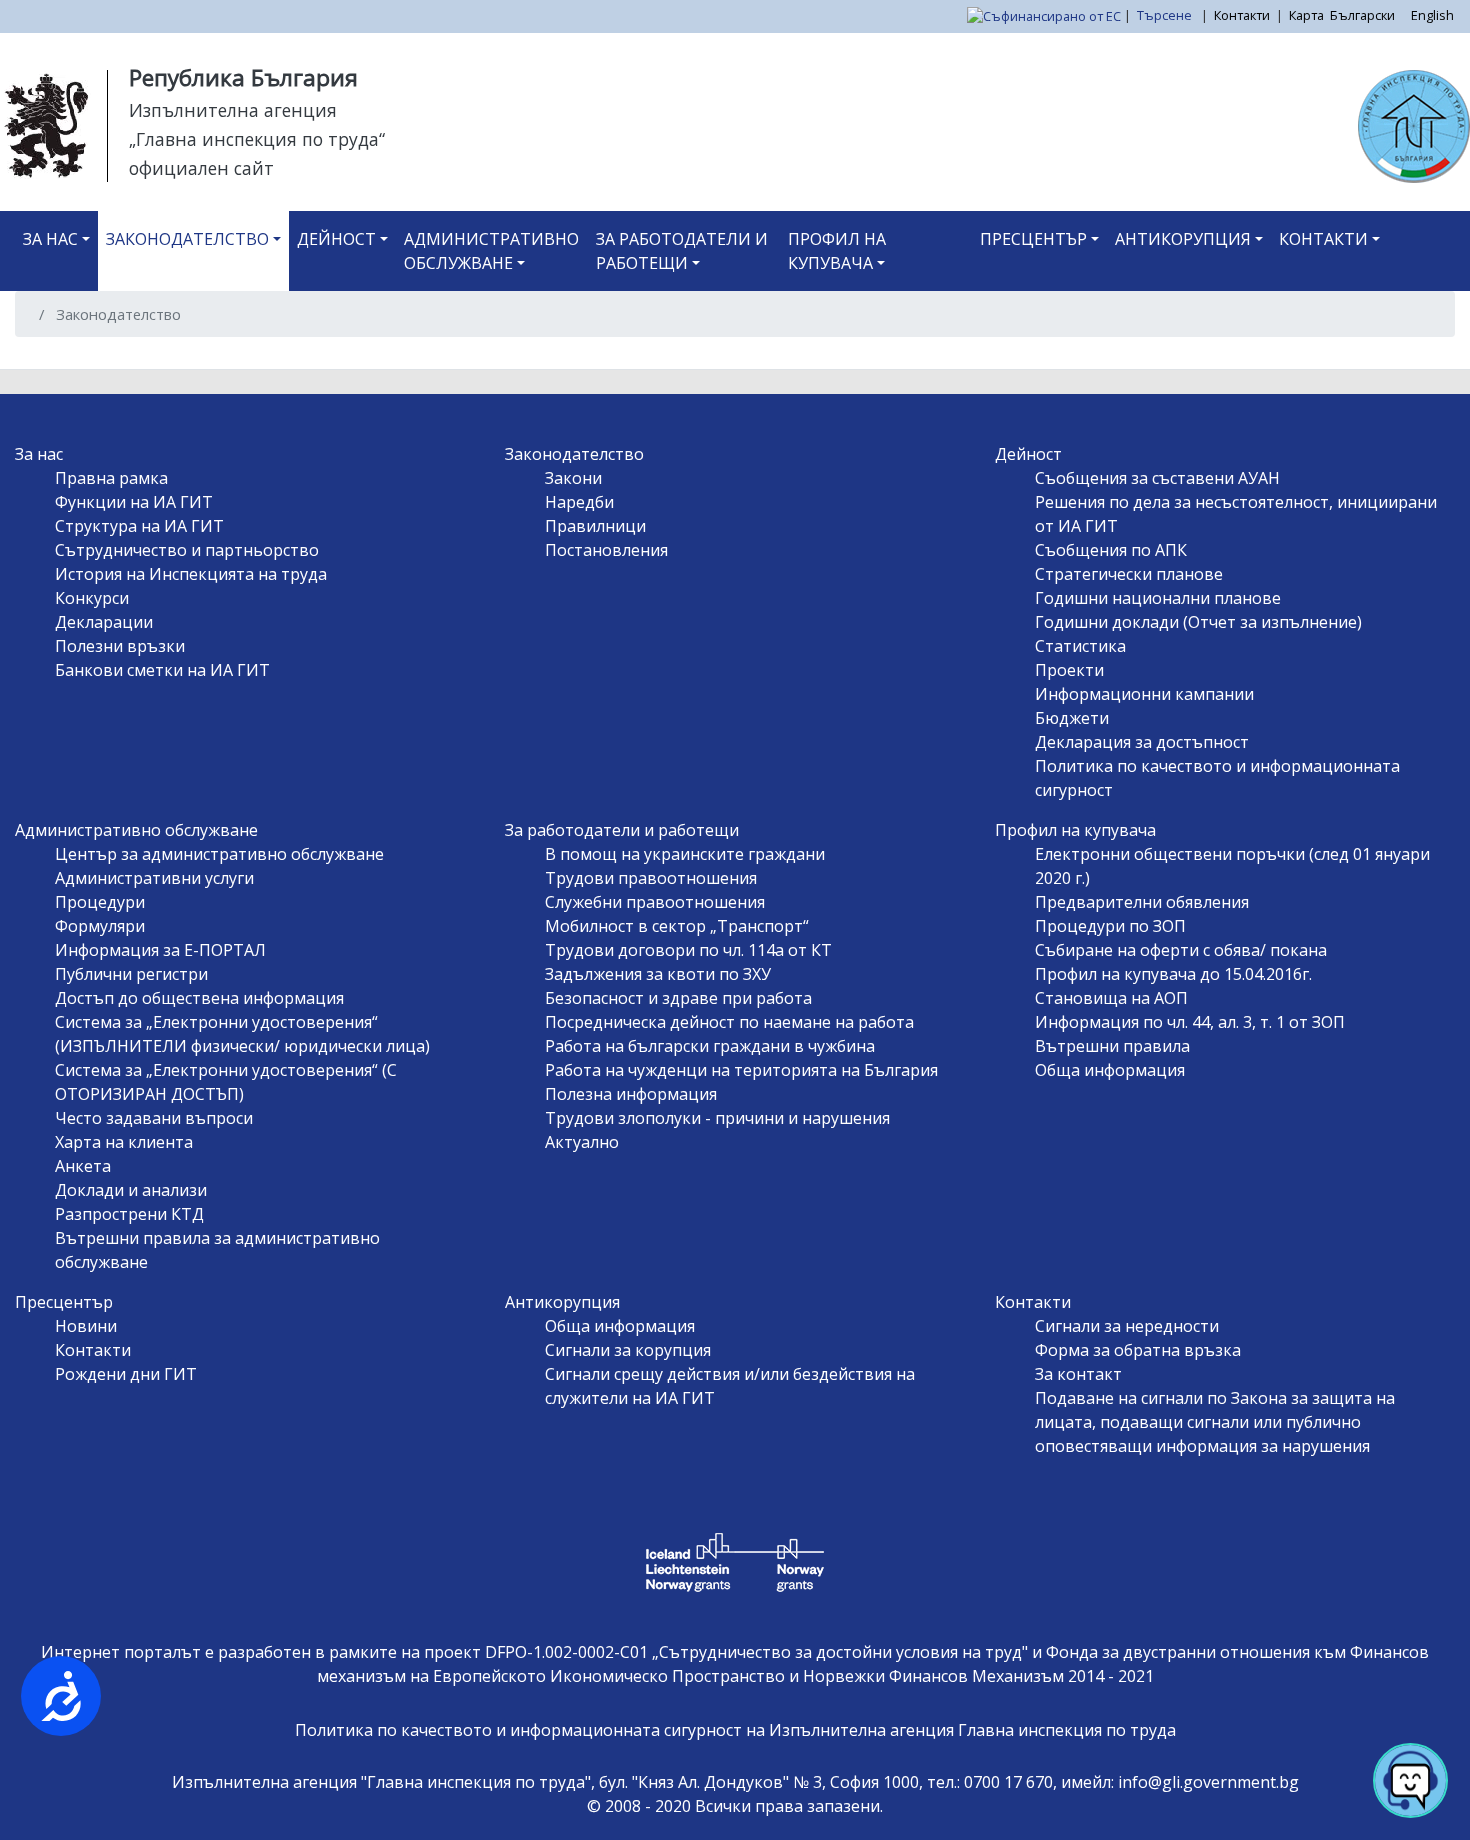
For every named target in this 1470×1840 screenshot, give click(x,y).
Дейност (336, 239)
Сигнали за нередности (1127, 1326)
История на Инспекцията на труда (191, 574)
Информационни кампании (1144, 694)
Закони (573, 478)
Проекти (1069, 670)
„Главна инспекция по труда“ (257, 139)
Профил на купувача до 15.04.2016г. (1173, 974)
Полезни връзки (120, 646)
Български (1362, 15)
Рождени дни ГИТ (126, 1374)
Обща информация (1110, 1070)
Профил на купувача (837, 251)
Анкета (83, 1166)
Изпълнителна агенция (233, 110)
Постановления (606, 550)
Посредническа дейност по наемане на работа (729, 1022)
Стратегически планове (1129, 574)
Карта (1306, 15)
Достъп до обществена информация (199, 998)
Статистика (1080, 646)
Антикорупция (1183, 239)
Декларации (104, 622)
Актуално (582, 1142)
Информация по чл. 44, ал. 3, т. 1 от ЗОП (1190, 1022)
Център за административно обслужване (219, 854)
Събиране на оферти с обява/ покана (1181, 950)
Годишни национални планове (1158, 598)
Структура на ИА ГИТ (139, 526)
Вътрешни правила (1112, 1046)
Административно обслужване (491, 251)
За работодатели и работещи (682, 251)
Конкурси (92, 598)
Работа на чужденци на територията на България (741, 1070)
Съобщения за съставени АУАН (1157, 478)
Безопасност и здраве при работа (678, 998)
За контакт (1078, 1374)
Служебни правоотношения (655, 902)
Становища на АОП (1111, 998)
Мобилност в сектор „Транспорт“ (677, 926)
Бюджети (1072, 718)
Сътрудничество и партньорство (187, 550)
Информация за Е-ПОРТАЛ (160, 950)
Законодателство (187, 239)
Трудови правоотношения (651, 878)
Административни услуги (154, 878)
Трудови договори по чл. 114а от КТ (688, 950)
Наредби (579, 502)
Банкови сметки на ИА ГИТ (162, 670)
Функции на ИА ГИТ (134, 502)
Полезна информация (631, 1094)
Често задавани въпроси (154, 1118)
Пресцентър (1033, 239)
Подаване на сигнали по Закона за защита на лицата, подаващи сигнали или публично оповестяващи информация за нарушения (1215, 1422)
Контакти (1242, 15)
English (1432, 15)
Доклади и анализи (131, 1190)
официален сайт (201, 168)
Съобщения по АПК (1111, 550)
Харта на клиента (124, 1142)
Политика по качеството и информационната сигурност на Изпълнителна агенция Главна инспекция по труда (735, 1730)
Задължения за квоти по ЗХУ (658, 974)
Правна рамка (111, 478)
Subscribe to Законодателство (38, 361)
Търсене (1166, 15)
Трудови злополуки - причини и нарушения (717, 1118)
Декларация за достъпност (1142, 742)
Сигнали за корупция (628, 1350)
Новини (86, 1326)
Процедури (100, 902)
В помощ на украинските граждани (685, 854)
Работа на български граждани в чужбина (710, 1046)
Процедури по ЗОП (1110, 926)
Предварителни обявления (1142, 902)
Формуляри (100, 926)
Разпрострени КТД (129, 1214)
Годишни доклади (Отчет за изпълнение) (1198, 622)
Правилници (595, 526)
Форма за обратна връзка (1138, 1350)
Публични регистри (131, 974)
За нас (50, 239)
